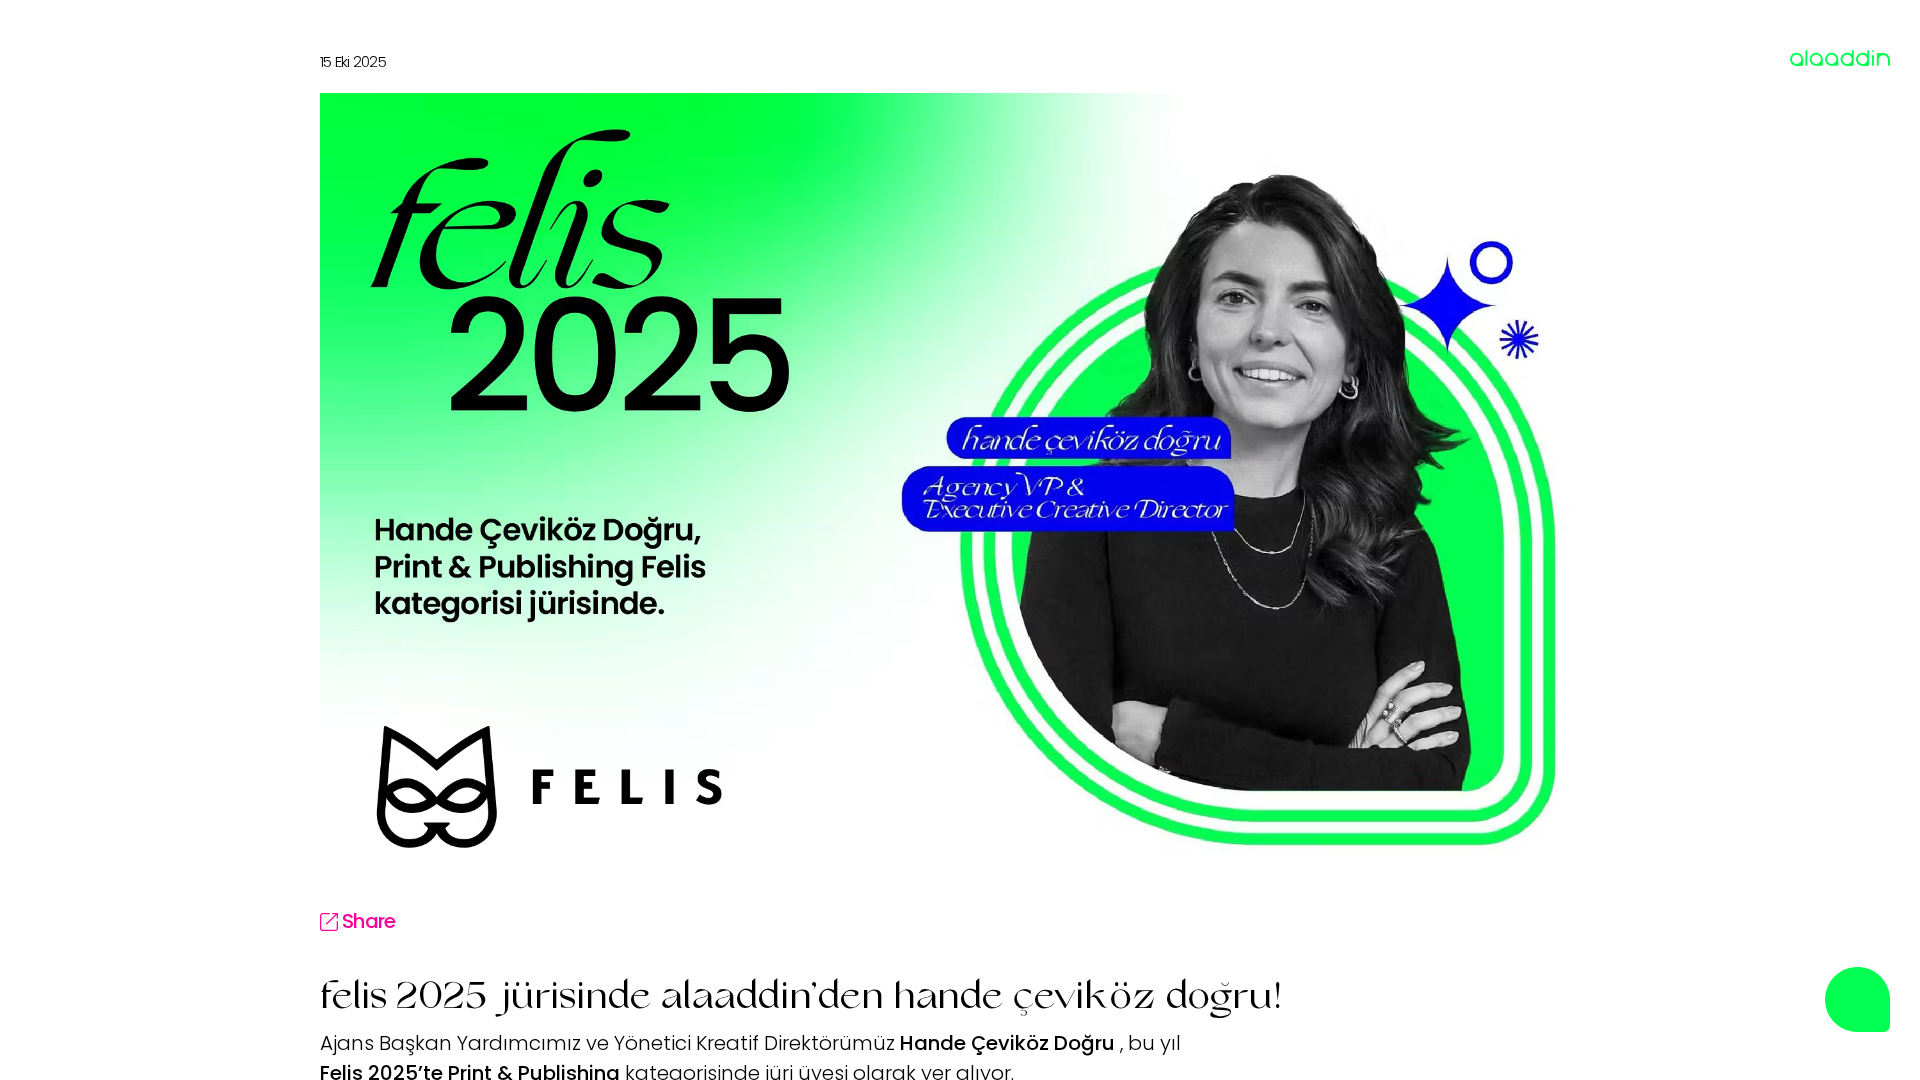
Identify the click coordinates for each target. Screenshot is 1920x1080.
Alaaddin (1825, 58)
